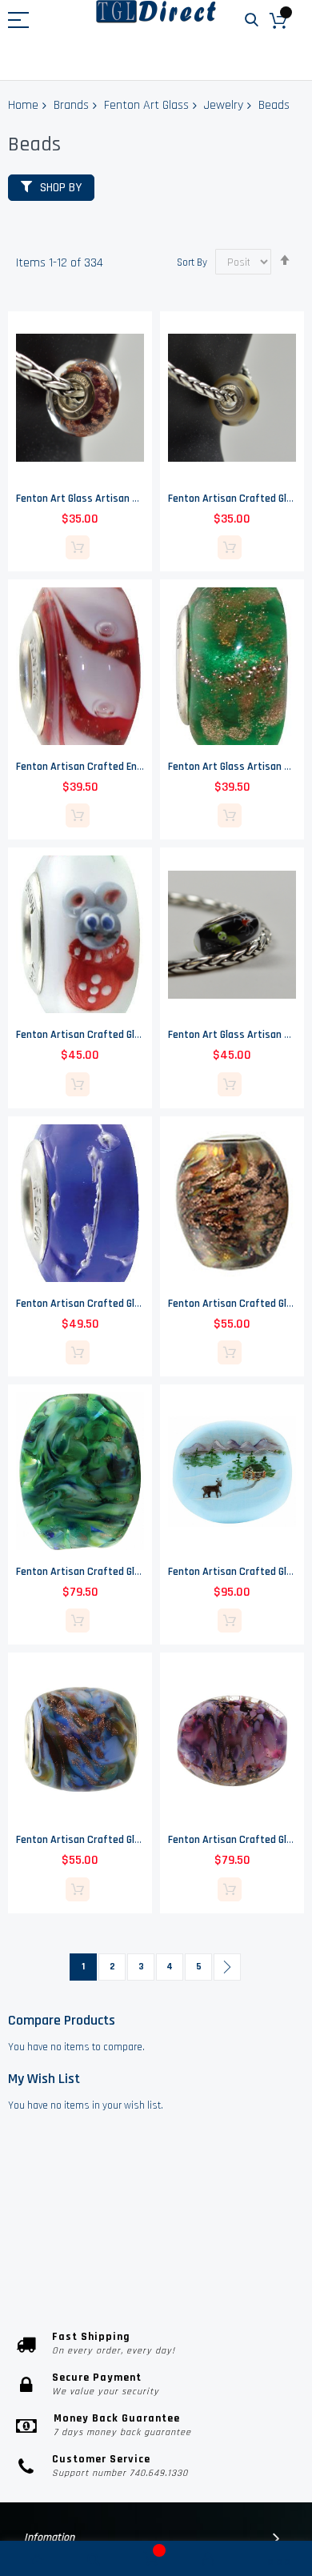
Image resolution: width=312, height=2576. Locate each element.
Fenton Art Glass (146, 105)
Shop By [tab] (61, 188)
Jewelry (224, 105)
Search (252, 20)
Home (23, 105)
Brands (71, 105)
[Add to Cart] (78, 547)
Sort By (192, 262)
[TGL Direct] (156, 12)
